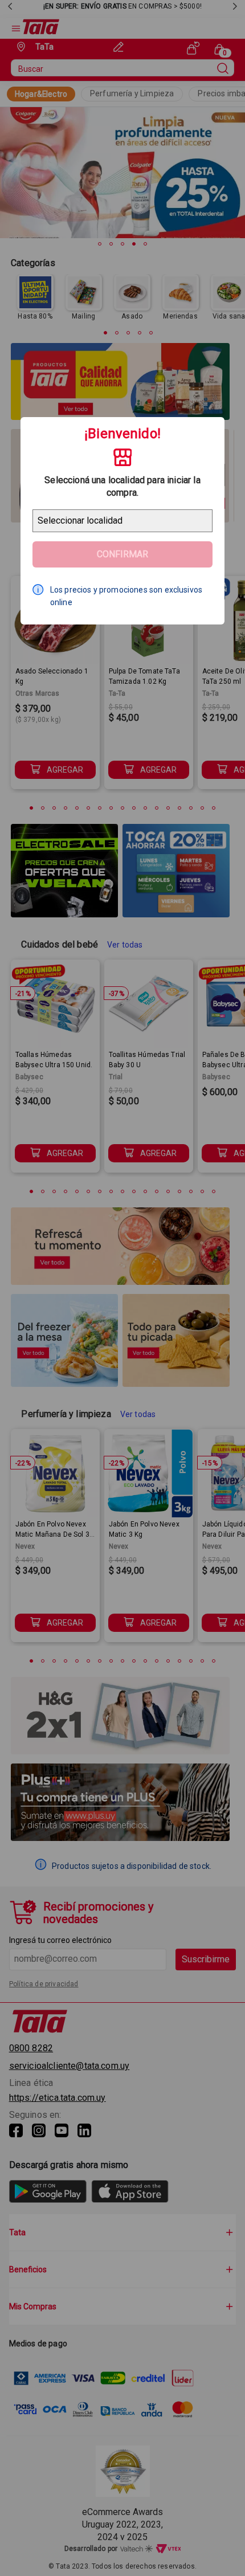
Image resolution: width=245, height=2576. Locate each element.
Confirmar (122, 554)
